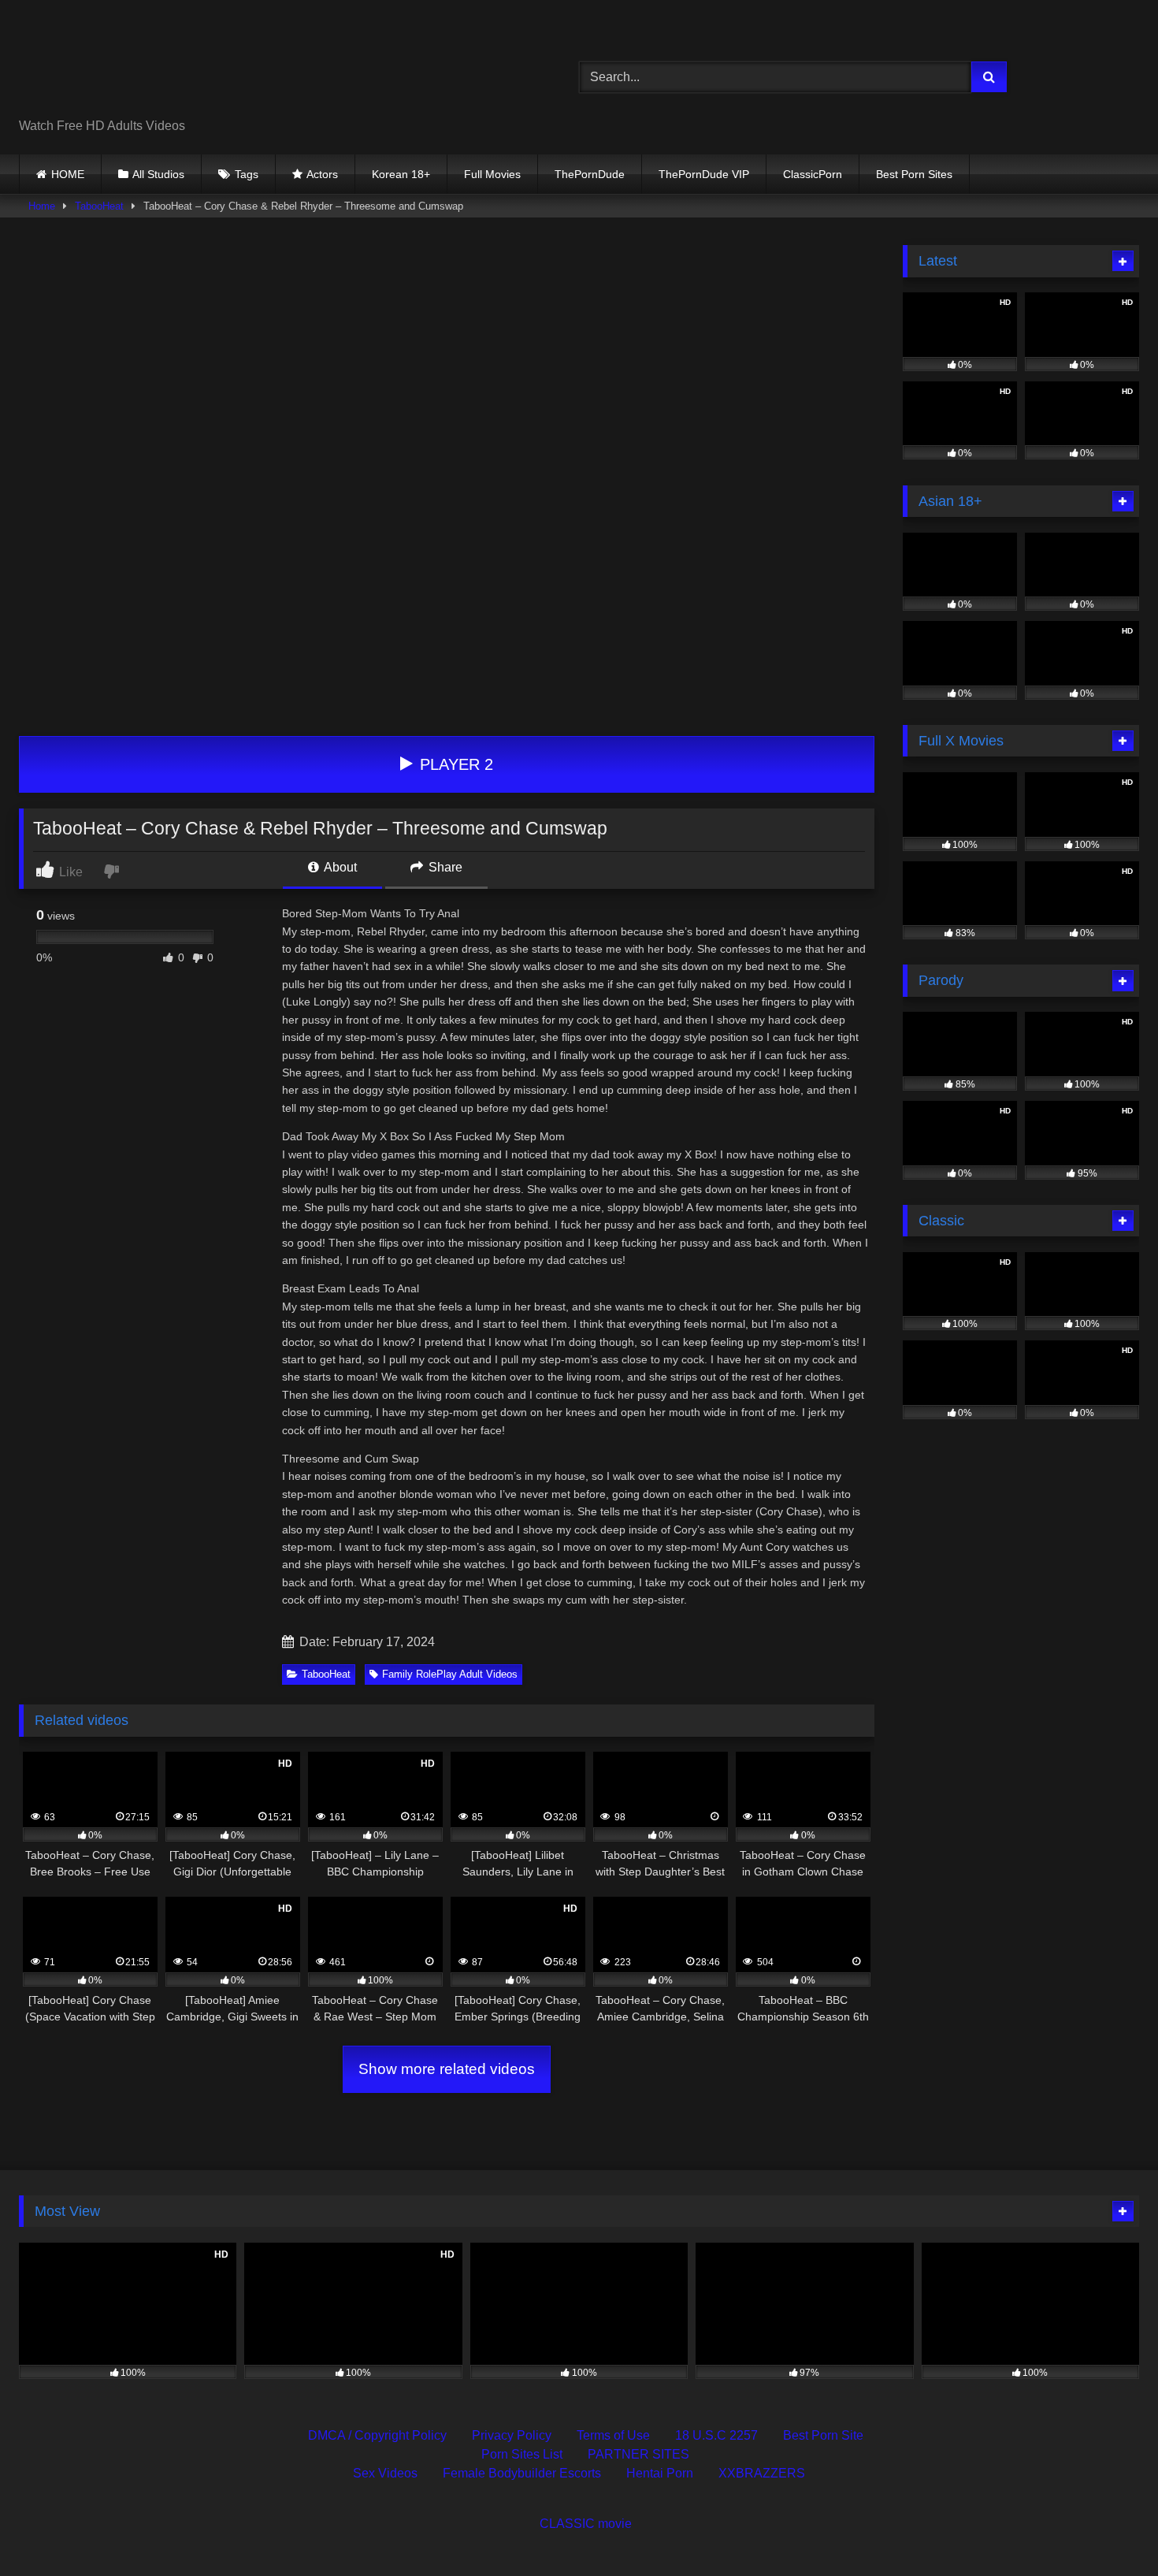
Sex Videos (385, 2473)
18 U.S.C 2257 (716, 2435)
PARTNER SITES (638, 2454)
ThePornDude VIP (704, 174)
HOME (68, 174)
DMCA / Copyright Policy (377, 2435)
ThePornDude (590, 174)
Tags (247, 174)
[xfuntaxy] (163, 65)
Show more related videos (447, 2069)
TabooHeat (99, 206)
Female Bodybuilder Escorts (522, 2473)
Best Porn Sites (914, 174)
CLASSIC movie (586, 2524)
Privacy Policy (512, 2435)
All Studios (158, 174)
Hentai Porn (660, 2473)
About (339, 867)
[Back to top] (1109, 2529)
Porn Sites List (522, 2454)
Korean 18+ (401, 174)
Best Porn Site (823, 2435)
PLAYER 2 (454, 764)
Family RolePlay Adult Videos (450, 1674)
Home (42, 206)
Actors (322, 174)
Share (444, 867)
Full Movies (492, 174)
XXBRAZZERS (762, 2473)
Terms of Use (613, 2435)
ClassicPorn (813, 174)
